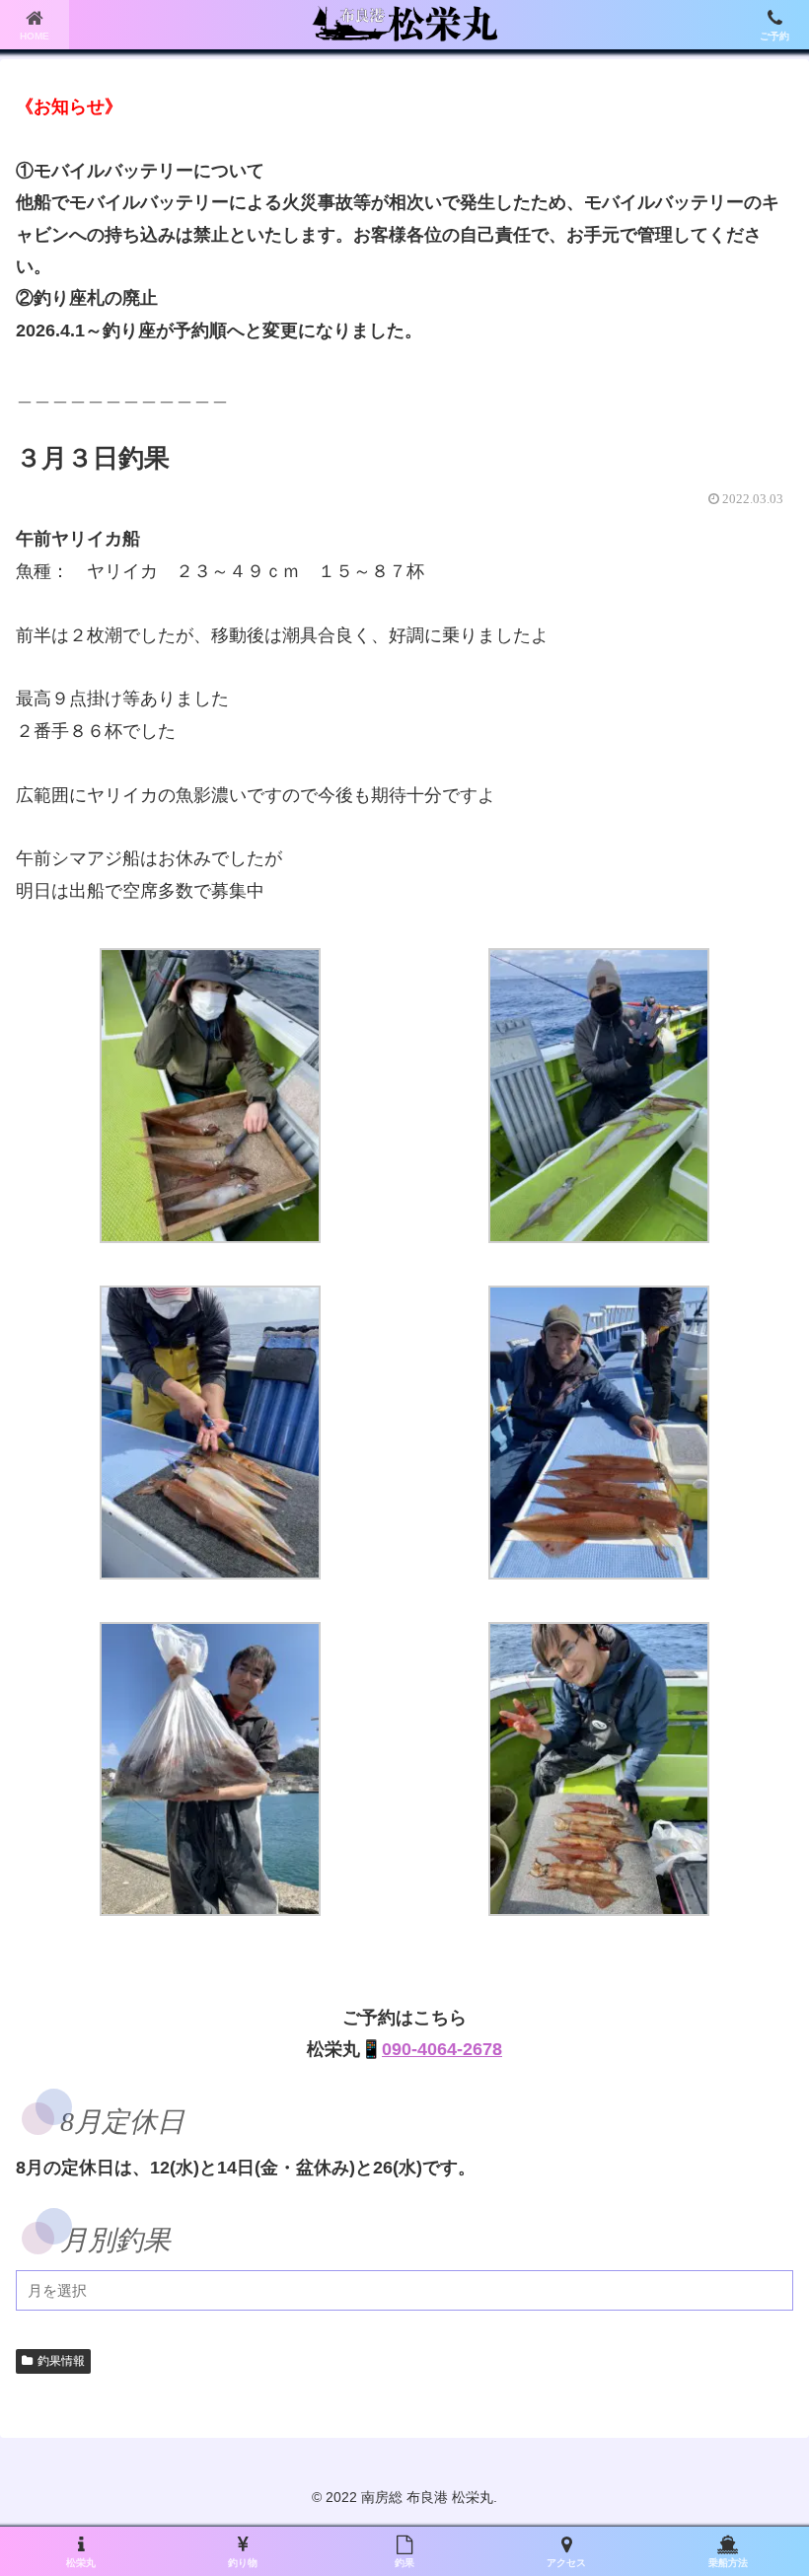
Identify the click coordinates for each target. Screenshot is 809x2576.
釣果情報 (61, 2361)
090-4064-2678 (442, 2049)
